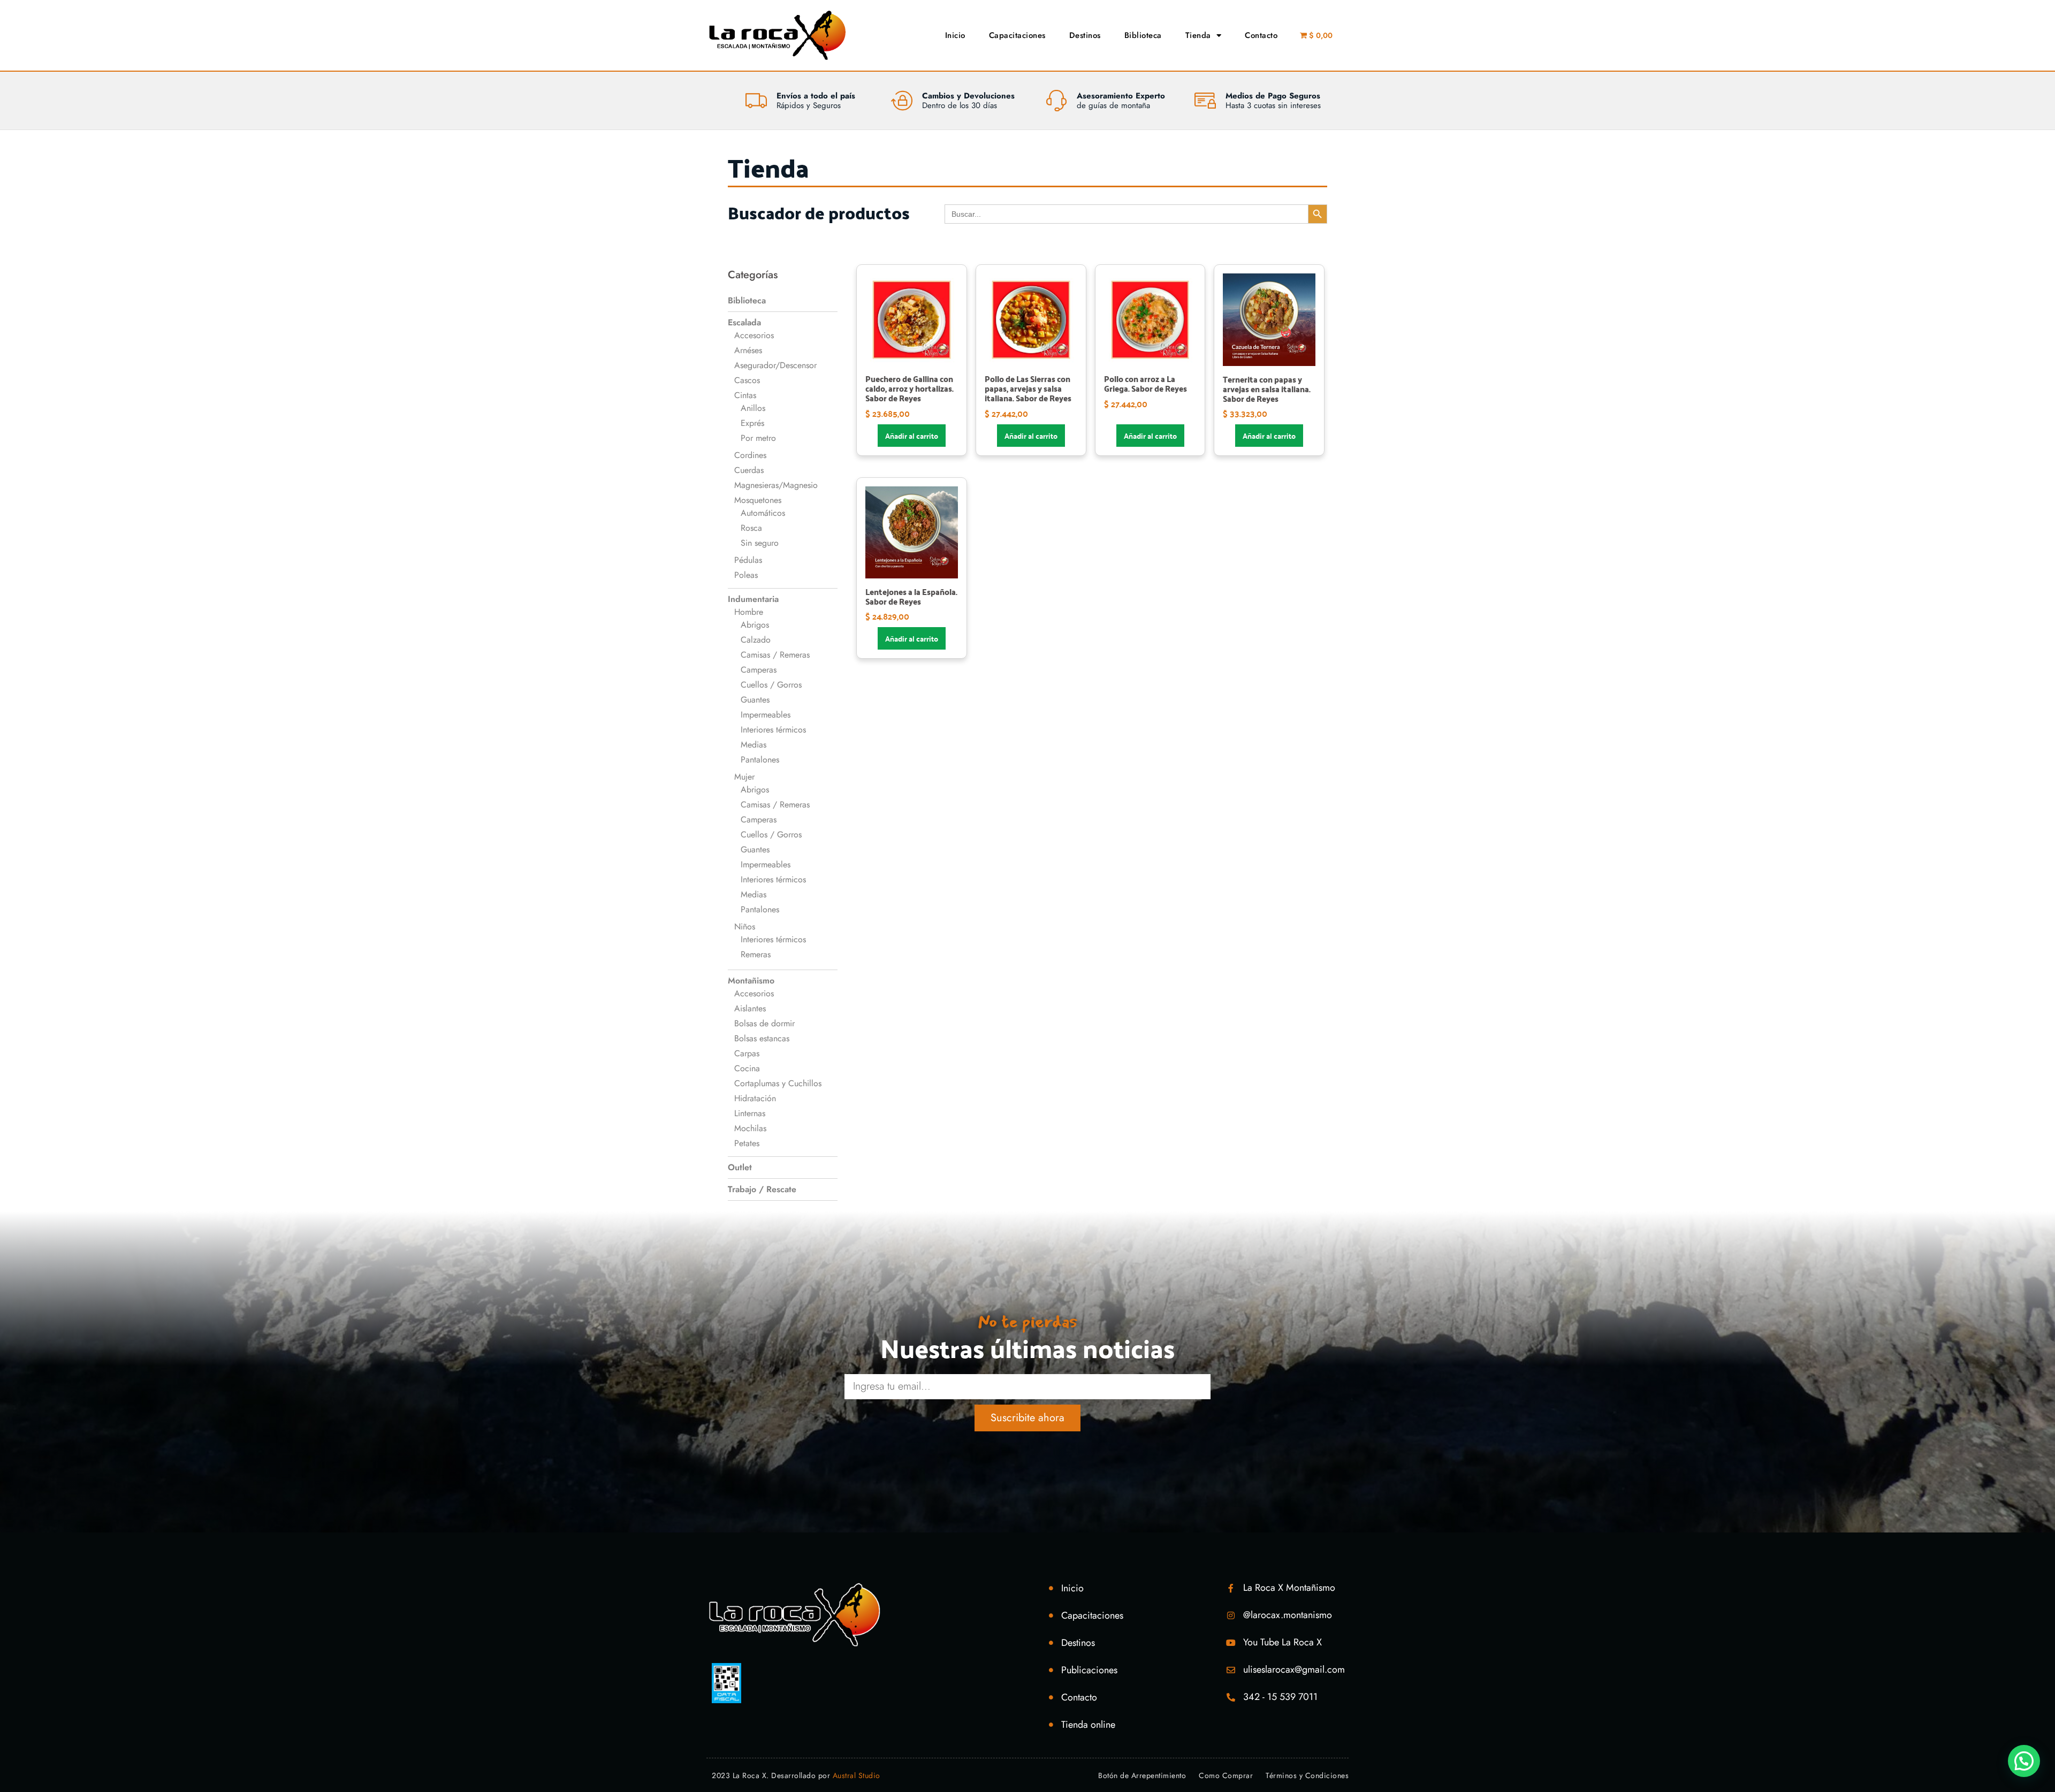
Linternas (750, 1113)
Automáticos (763, 513)
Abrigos (755, 625)
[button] (2024, 1761)
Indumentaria (753, 599)
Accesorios (754, 335)
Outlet (740, 1167)
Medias (753, 745)
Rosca (751, 528)
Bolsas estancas (762, 1038)
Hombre (749, 612)
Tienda (1198, 35)
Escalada (744, 322)
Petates (747, 1143)
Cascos (747, 380)
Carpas (747, 1053)
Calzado (756, 640)
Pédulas (748, 560)
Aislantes (750, 1008)
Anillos (753, 408)
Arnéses (748, 350)
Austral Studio (857, 1775)
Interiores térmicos (773, 730)
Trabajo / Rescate (762, 1189)
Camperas (759, 670)
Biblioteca (1143, 35)
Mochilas (750, 1128)
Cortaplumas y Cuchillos (778, 1083)
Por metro (758, 438)
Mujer (744, 777)
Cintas (745, 395)
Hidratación (755, 1098)
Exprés (752, 423)
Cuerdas (749, 470)
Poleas (746, 575)
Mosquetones (758, 500)
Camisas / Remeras (775, 655)
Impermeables (766, 715)
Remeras (756, 954)
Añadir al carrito (912, 436)
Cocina (747, 1068)
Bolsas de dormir (764, 1023)
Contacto (1261, 35)
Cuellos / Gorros (771, 685)
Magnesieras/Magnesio (776, 485)
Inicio (955, 35)
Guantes (755, 700)
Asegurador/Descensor (775, 365)
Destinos (1085, 35)
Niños (745, 926)
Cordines (750, 455)
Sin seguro (760, 543)
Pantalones (760, 760)
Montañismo (751, 981)
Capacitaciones (1017, 35)
